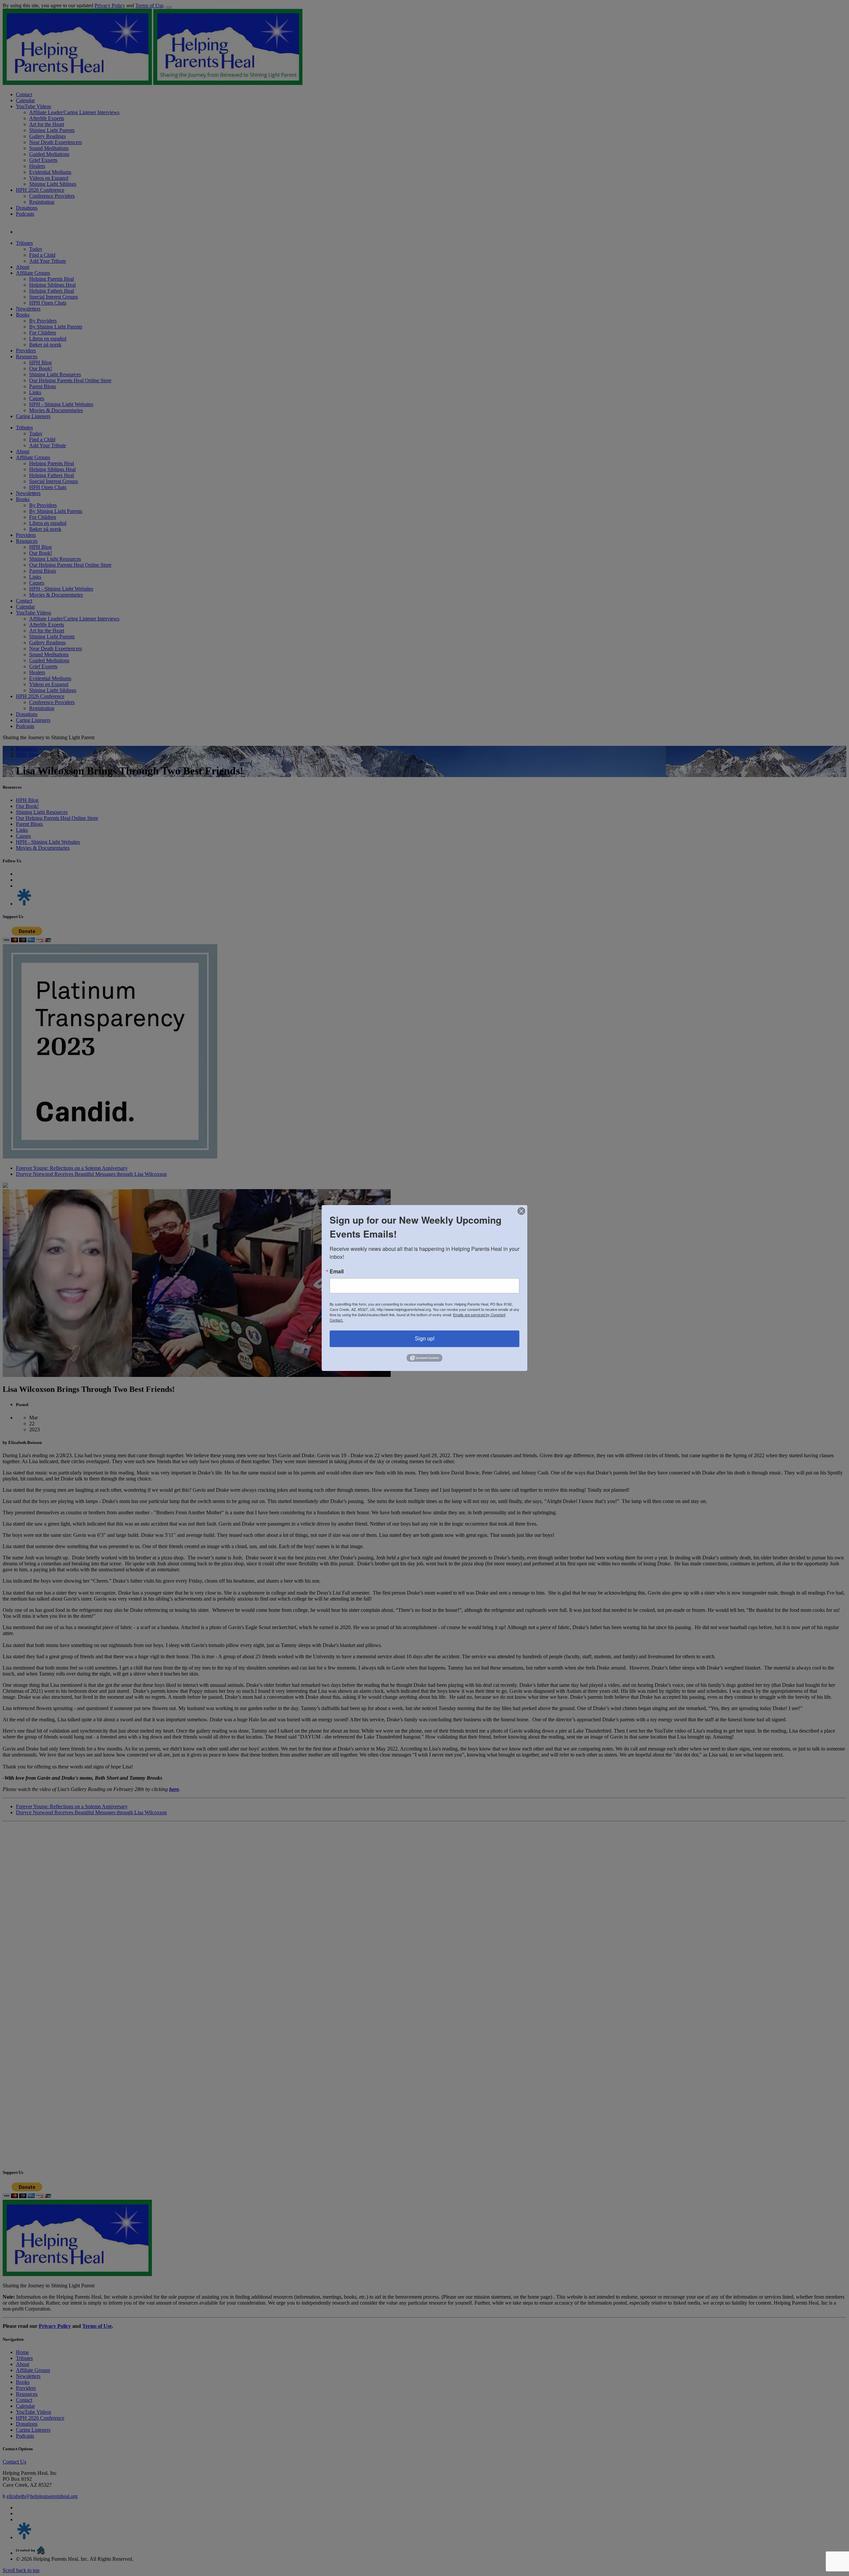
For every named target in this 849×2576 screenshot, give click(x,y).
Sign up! (425, 1339)
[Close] (521, 1211)
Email (337, 1271)
